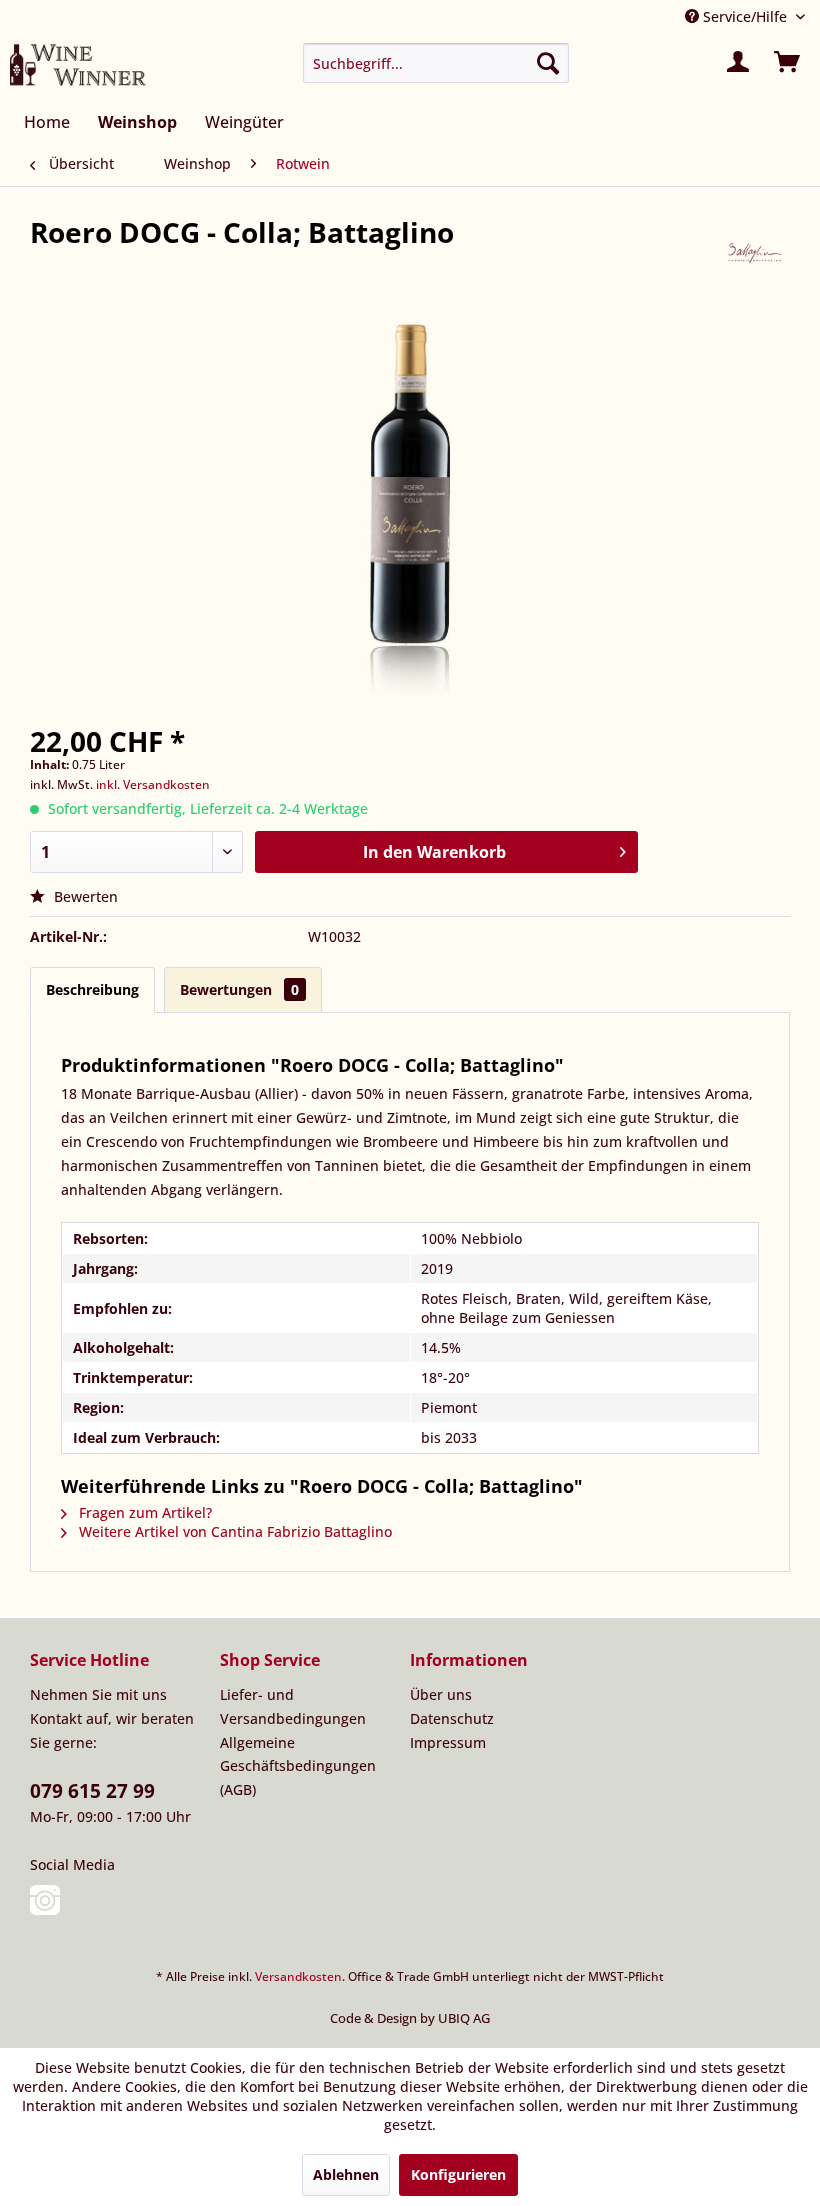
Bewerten (84, 896)
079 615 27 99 (92, 1791)
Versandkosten (298, 1976)
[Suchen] (548, 63)
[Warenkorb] (788, 63)
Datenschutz (452, 1718)
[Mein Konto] (739, 63)
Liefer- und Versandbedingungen (293, 1706)
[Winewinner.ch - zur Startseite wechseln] (78, 68)
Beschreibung (92, 989)
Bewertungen (239, 989)
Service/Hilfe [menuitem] (745, 16)
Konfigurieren (458, 2174)
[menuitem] (436, 63)
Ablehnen (346, 2174)
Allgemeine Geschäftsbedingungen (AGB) (298, 1766)
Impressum (448, 1742)
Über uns (441, 1694)
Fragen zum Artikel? (143, 1512)
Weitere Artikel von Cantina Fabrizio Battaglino (233, 1531)
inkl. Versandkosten (153, 784)
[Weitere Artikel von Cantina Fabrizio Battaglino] (755, 252)
